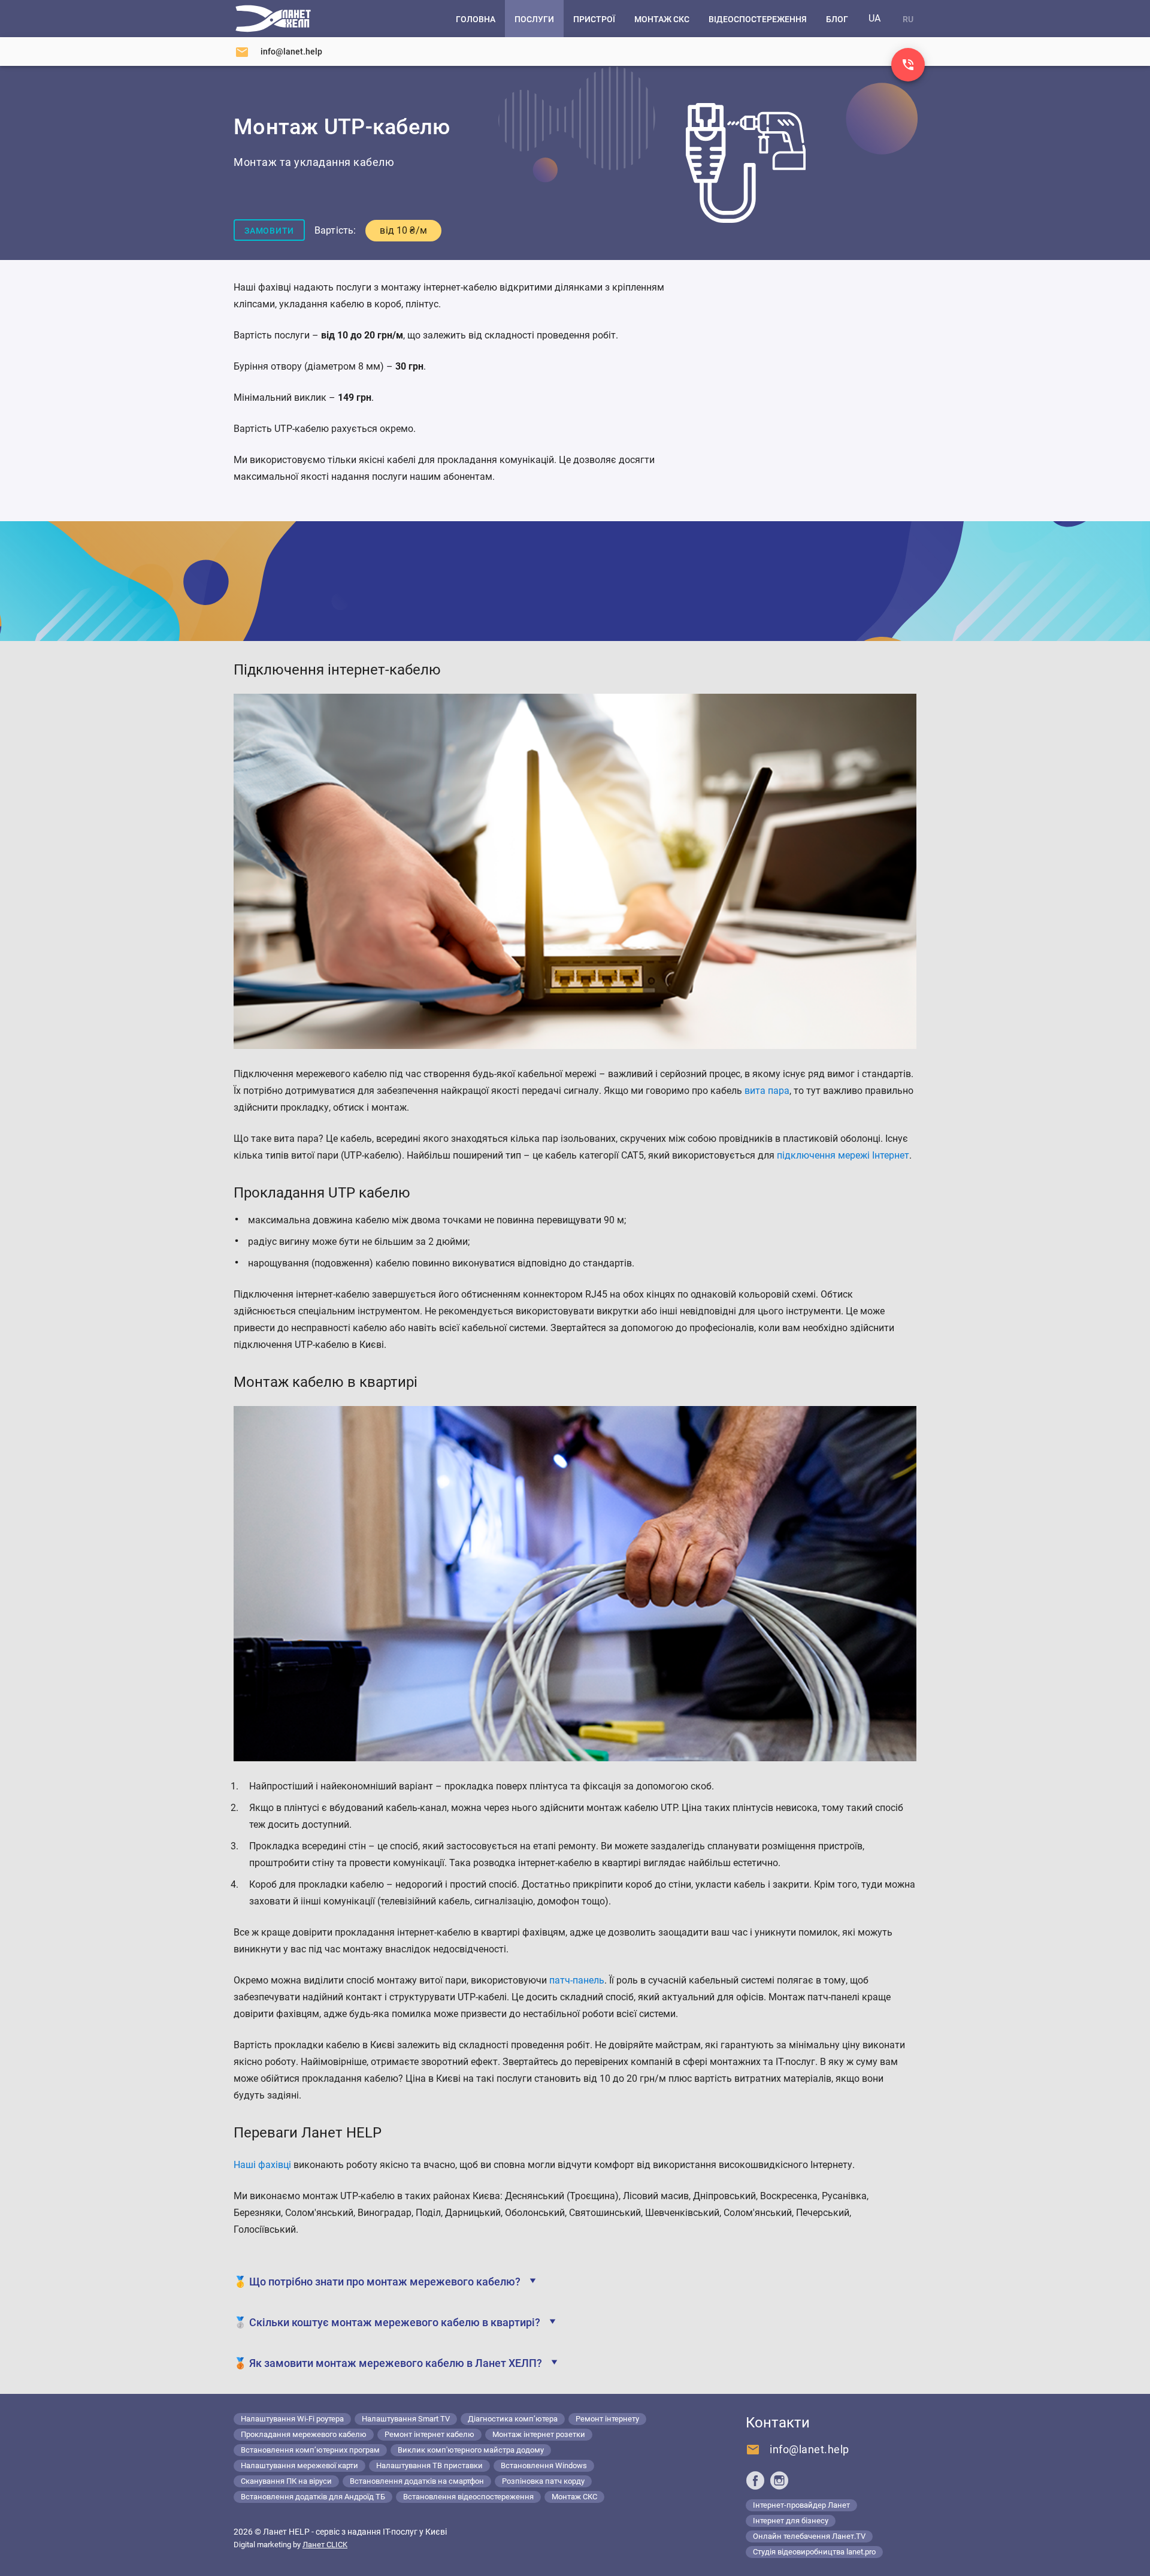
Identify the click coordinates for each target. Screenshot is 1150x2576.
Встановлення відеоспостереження (468, 2497)
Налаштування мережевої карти (299, 2465)
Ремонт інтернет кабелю (429, 2434)
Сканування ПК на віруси (286, 2481)
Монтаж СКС (574, 2497)
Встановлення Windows (544, 2465)
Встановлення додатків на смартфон (417, 2481)
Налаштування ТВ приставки (429, 2465)
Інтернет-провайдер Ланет (801, 2505)
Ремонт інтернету (607, 2419)
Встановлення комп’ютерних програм (310, 2450)
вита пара (767, 1091)
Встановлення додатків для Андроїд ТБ (313, 2497)
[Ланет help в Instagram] (779, 2480)
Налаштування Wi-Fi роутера (292, 2419)
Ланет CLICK (325, 2545)
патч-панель (577, 1980)
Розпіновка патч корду (543, 2481)
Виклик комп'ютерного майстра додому (471, 2450)
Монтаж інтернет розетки (539, 2434)
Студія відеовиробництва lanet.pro (814, 2552)
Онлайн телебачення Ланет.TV (809, 2536)
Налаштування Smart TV (406, 2419)
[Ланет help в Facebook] (755, 2480)
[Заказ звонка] (908, 65)
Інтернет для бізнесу (791, 2521)
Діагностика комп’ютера (513, 2419)
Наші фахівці (262, 2165)
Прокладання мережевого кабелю (304, 2434)
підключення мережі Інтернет (843, 1155)
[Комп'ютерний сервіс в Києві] (273, 19)
